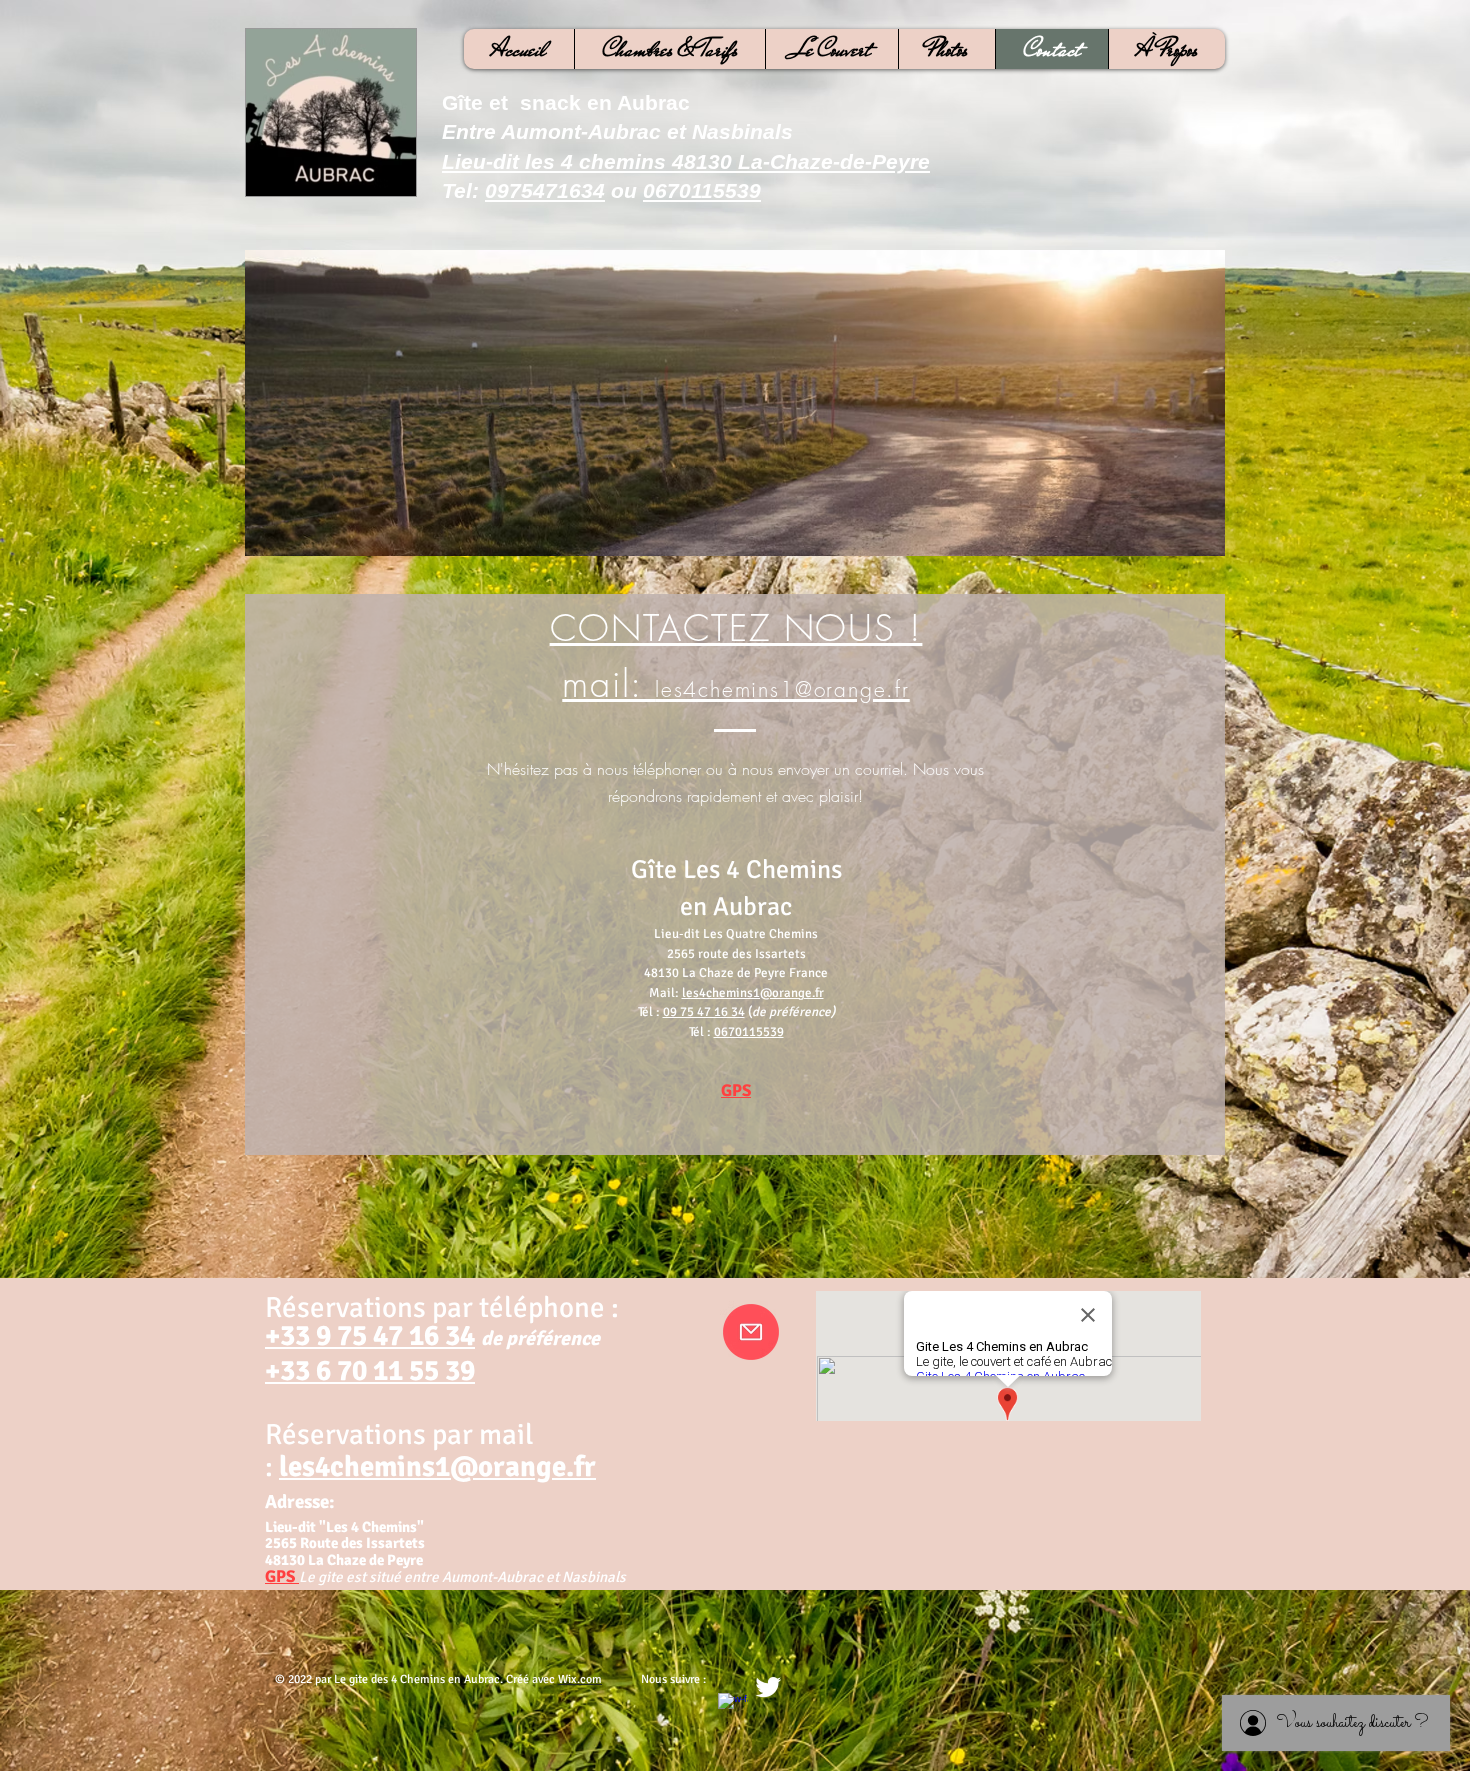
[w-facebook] (733, 1708)
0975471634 (545, 190)
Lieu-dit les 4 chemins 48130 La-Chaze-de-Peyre (686, 161)
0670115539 (702, 190)
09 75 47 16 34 (704, 1012)
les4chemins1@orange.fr (753, 993)
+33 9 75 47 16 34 (370, 1335)
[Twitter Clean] (768, 1687)
